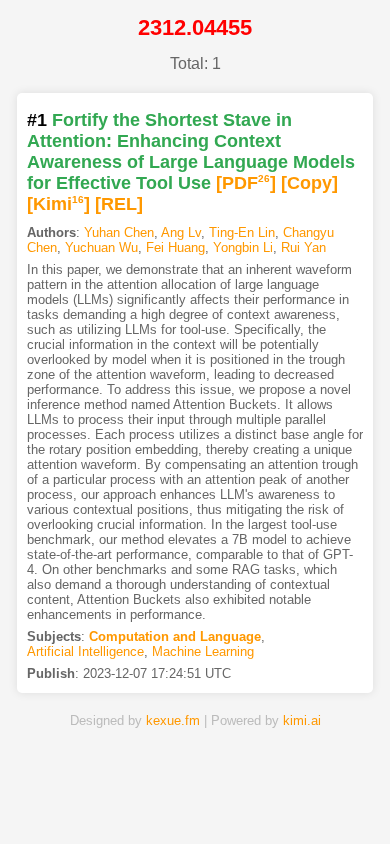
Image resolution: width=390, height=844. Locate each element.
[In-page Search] (132, 797)
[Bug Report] (320, 797)
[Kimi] (58, 204)
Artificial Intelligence (85, 651)
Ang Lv (181, 232)
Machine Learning (203, 651)
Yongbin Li (243, 247)
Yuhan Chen (119, 232)
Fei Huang (175, 247)
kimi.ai (302, 720)
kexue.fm (173, 720)
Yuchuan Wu (101, 247)
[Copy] (309, 183)
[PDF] (246, 183)
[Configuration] (257, 797)
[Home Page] (70, 797)
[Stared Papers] (195, 797)
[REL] (119, 204)
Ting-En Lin (242, 232)
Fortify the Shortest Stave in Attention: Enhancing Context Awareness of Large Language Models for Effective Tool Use (191, 151)
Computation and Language (175, 636)
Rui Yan (303, 247)
